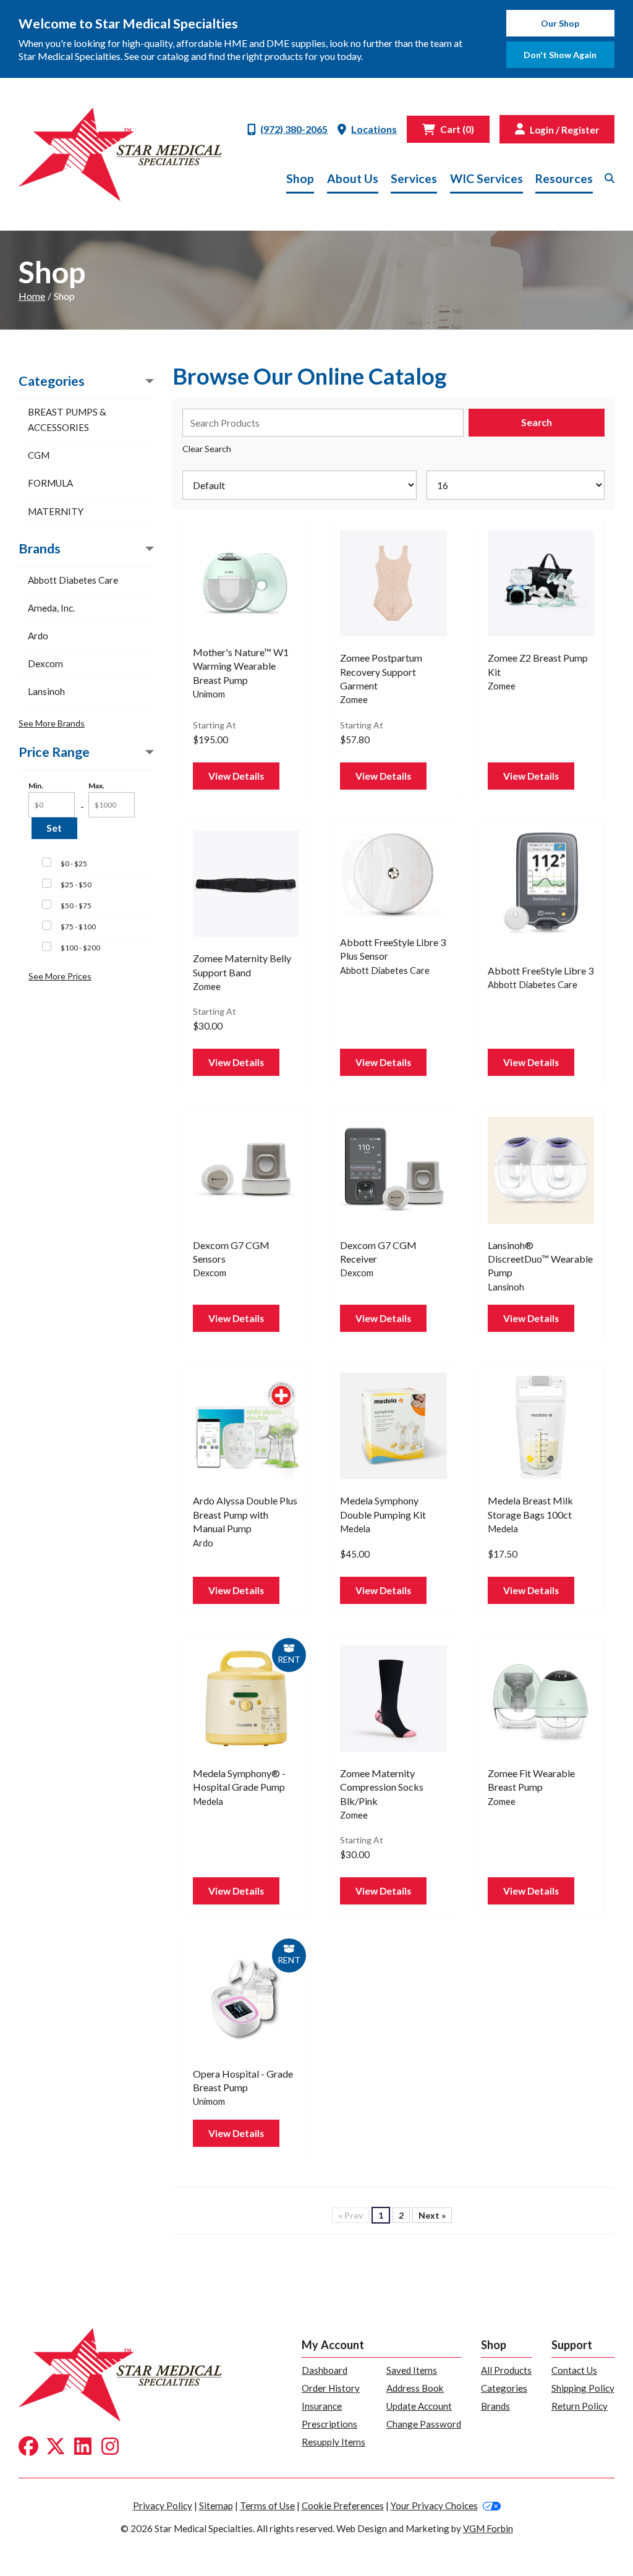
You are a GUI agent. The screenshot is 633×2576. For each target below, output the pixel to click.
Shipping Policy (583, 2388)
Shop (300, 178)
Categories (504, 2388)
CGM (39, 455)
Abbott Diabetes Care (73, 580)
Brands (495, 2406)
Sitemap (216, 2506)
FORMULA (50, 483)
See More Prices (60, 976)
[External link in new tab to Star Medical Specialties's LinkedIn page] (83, 2447)
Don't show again (560, 55)
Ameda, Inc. (51, 608)
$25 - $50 (76, 885)
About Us (353, 178)
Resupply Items (333, 2442)
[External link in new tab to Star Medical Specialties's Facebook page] (28, 2447)
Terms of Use (267, 2506)
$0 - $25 (74, 864)
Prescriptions (329, 2424)
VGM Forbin (488, 2528)
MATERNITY (56, 511)
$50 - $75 (76, 906)
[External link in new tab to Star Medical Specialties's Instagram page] (110, 2447)
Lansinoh (46, 691)
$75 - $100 (78, 927)
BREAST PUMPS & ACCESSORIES (67, 420)
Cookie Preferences (343, 2506)
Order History (331, 2388)
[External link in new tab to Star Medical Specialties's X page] (56, 2447)
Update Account (419, 2406)
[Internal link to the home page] (120, 2373)
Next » (432, 2215)
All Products (506, 2370)
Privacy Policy (163, 2506)
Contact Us (574, 2370)
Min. (36, 786)
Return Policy (580, 2406)
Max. (96, 786)
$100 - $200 (80, 948)
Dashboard (325, 2370)
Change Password (424, 2424)
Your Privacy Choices (434, 2506)
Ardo (38, 636)
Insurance (322, 2406)
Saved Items (412, 2370)
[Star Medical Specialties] (120, 154)
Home (32, 296)
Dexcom (45, 663)
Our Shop (560, 23)
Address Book (415, 2388)
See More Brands (52, 723)
